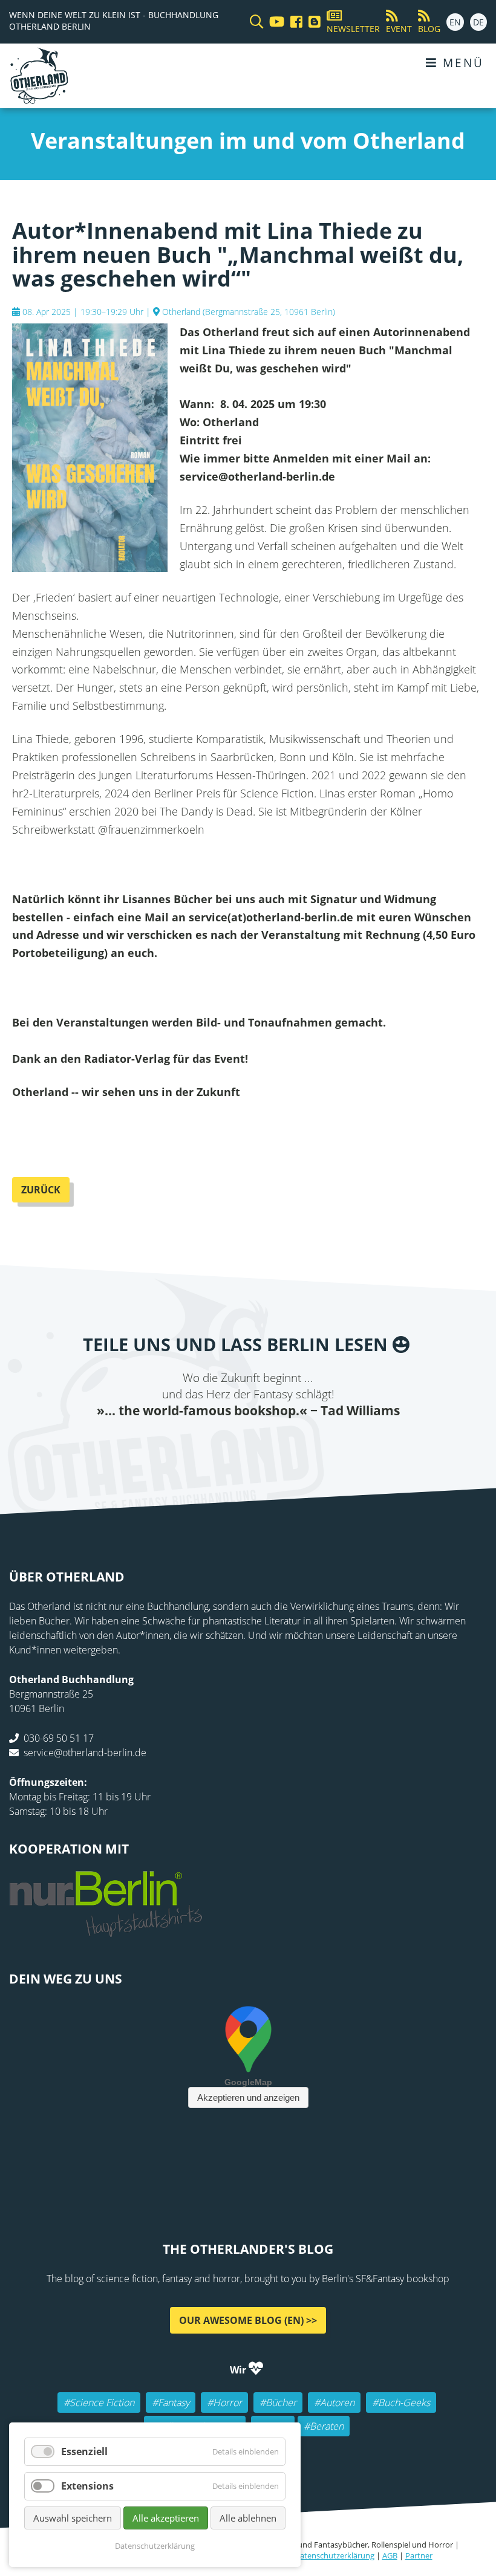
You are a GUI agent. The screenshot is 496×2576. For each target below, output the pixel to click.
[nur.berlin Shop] (106, 1930)
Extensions (87, 2486)
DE (478, 22)
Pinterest (321, 1443)
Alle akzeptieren (166, 2518)
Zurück (41, 1190)
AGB (390, 2555)
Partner (419, 2555)
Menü (461, 63)
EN (455, 22)
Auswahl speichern (73, 2518)
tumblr (296, 1443)
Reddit (248, 1443)
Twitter (200, 1443)
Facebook (175, 1443)
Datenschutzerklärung (334, 2555)
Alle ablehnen (248, 2518)
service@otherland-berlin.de (85, 1753)
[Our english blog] (312, 22)
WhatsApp (272, 1443)
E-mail (224, 1443)
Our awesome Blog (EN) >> (248, 2320)
